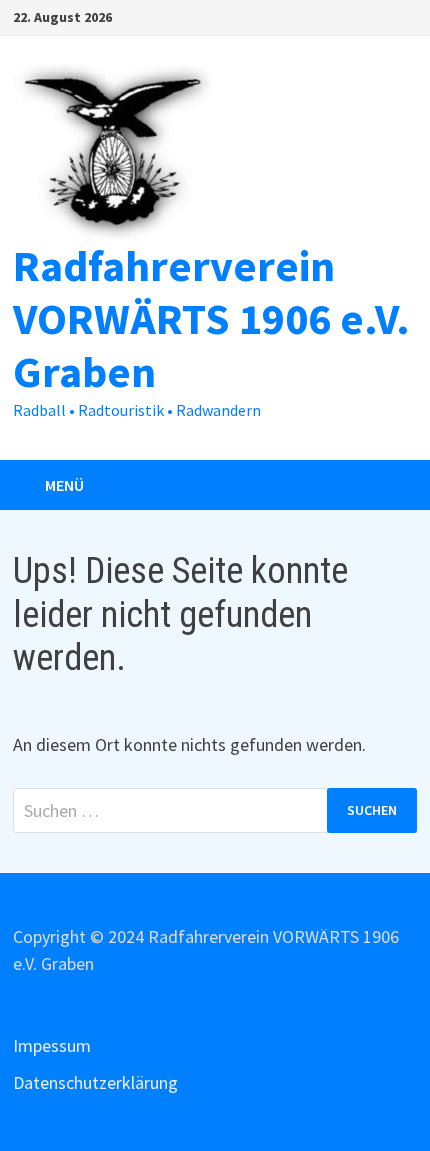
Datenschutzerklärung (95, 1082)
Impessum (52, 1045)
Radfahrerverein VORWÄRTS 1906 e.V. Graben (211, 318)
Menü (64, 485)
